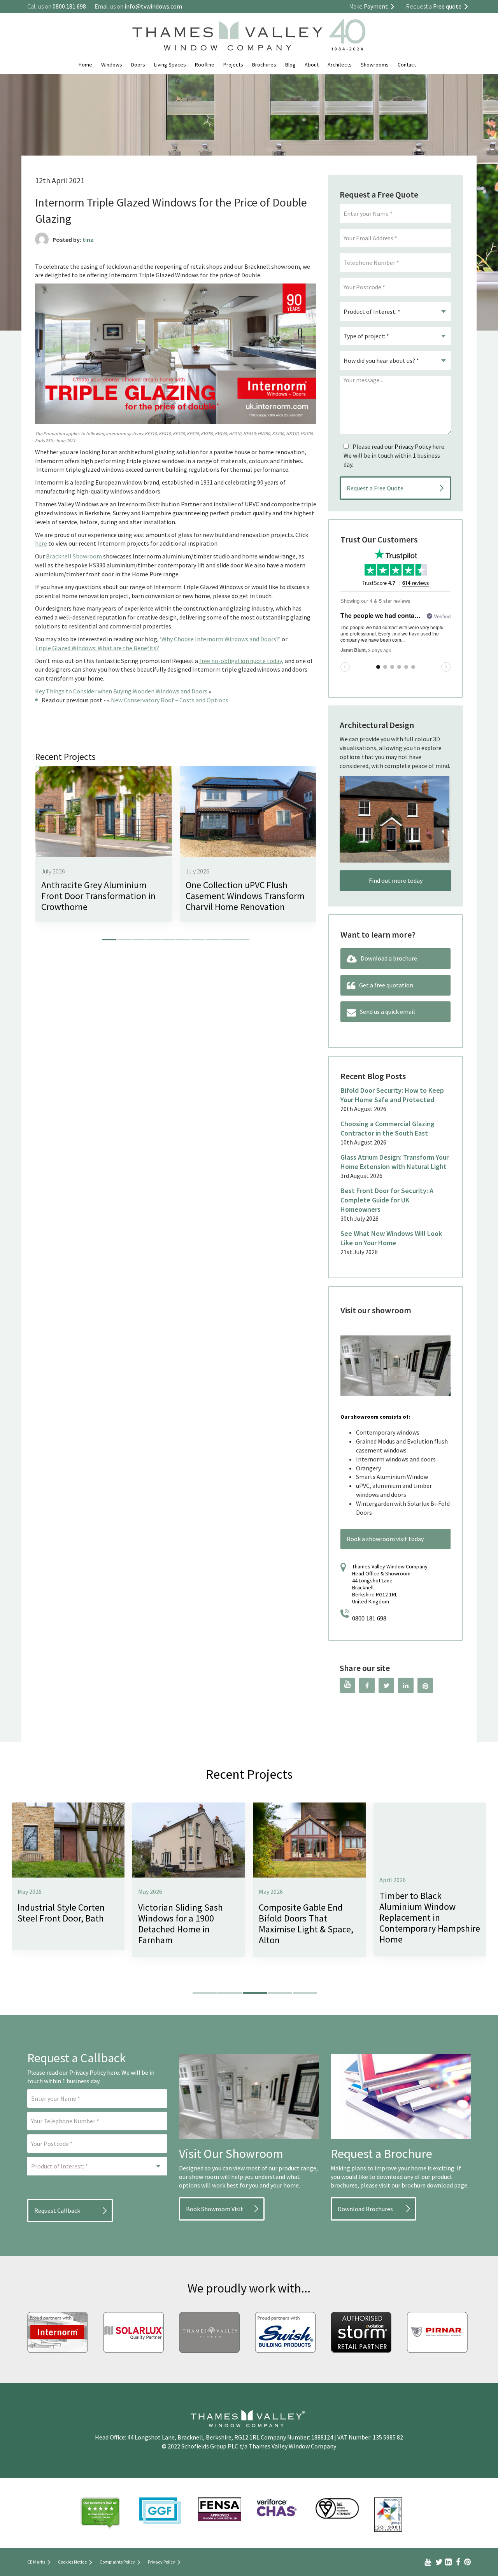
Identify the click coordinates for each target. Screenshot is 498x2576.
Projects (233, 65)
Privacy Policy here (94, 2072)
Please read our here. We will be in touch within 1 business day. (395, 455)
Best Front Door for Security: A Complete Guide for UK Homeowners (387, 1200)
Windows (112, 65)
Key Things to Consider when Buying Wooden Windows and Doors (121, 691)
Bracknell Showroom (74, 556)
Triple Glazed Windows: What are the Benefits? (97, 648)
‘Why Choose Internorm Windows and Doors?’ (220, 639)
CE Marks (36, 2562)
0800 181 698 (369, 1618)
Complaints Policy (117, 2562)
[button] (109, 940)
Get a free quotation (386, 985)
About (312, 65)
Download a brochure (389, 958)
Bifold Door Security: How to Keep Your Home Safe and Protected (392, 1095)
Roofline (205, 65)
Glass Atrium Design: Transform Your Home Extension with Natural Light (395, 1162)
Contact (407, 65)
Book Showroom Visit (215, 2209)
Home (85, 65)
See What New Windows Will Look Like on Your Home (391, 1238)
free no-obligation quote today (241, 661)
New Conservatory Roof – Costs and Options (170, 700)
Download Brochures (365, 2209)
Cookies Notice (72, 2562)
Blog (290, 65)
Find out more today (396, 880)
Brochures (264, 65)
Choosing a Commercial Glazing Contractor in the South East (388, 1128)
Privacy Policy (413, 446)
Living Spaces (170, 65)
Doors (138, 65)
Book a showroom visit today (385, 1539)
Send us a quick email (388, 1011)
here (41, 543)
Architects (340, 65)
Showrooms (375, 65)
